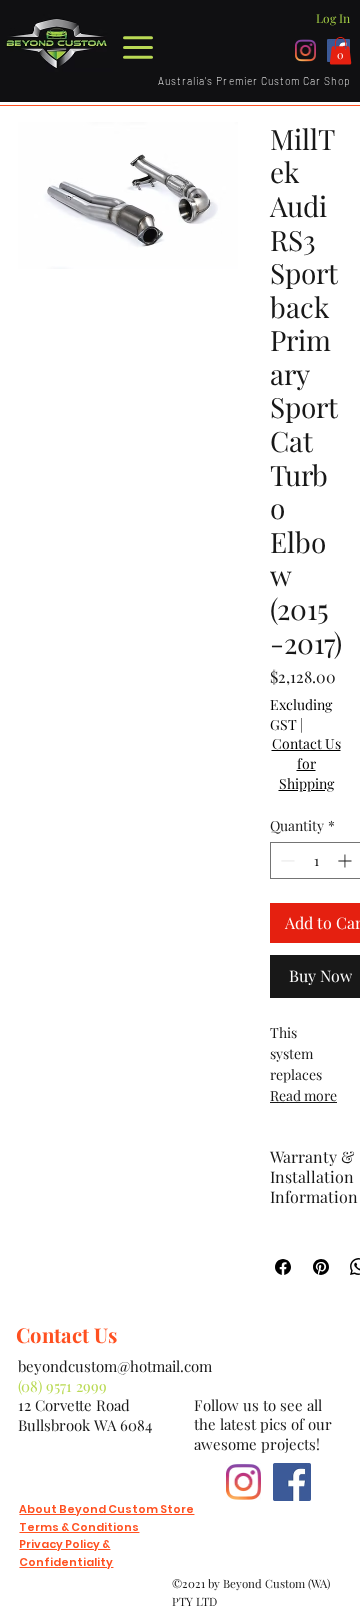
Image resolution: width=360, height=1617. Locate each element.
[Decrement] (285, 860)
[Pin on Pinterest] (321, 1267)
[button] (340, 50)
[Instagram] (305, 50)
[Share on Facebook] (283, 1267)
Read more (303, 1095)
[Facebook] (292, 1482)
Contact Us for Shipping (306, 763)
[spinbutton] (316, 860)
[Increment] (346, 860)
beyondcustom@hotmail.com (115, 1366)
